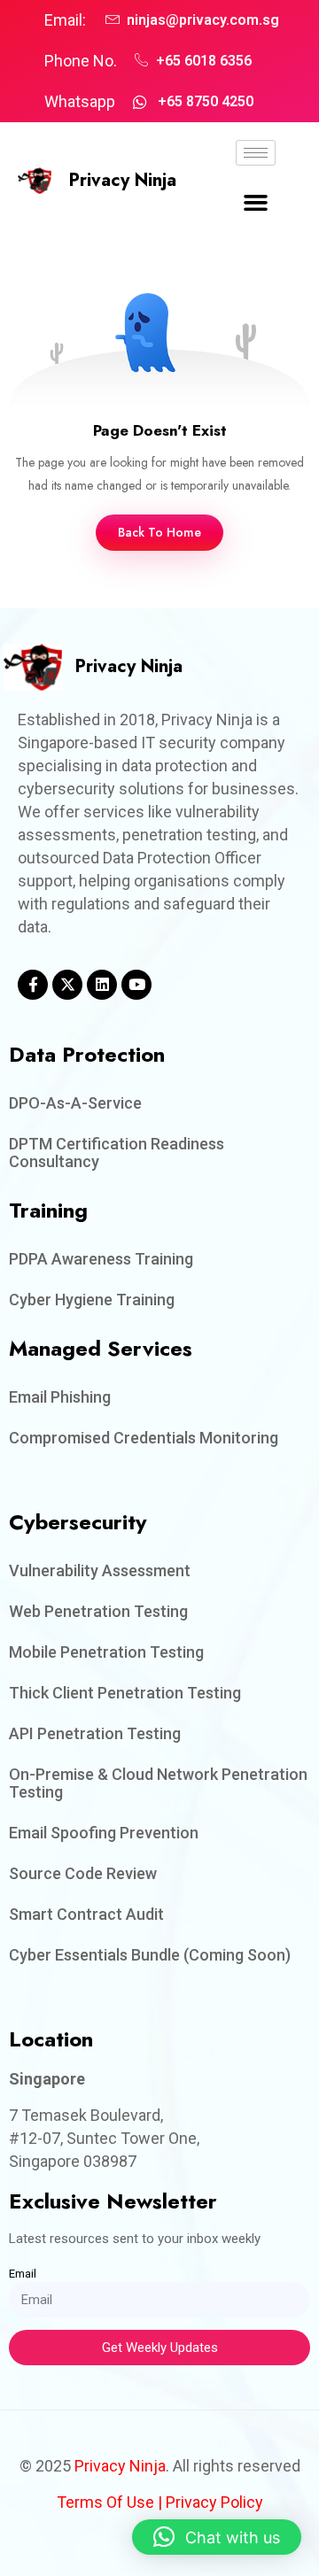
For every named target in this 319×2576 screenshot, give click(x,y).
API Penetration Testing (95, 1733)
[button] (256, 203)
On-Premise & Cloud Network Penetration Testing (158, 1783)
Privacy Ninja (123, 180)
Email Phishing (60, 1397)
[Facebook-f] (33, 985)
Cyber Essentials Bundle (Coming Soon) (150, 1955)
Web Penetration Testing (98, 1611)
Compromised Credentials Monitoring (144, 1438)
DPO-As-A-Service (75, 1103)
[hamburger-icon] (256, 153)
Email (23, 2274)
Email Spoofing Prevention (104, 1833)
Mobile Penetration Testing (106, 1652)
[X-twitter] (67, 985)
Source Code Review (83, 1873)
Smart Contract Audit (86, 1914)
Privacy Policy (214, 2502)
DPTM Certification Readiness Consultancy (117, 1153)
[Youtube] (136, 985)
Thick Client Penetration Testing (125, 1693)
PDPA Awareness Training (101, 1259)
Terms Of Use (105, 2502)
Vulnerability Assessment (100, 1570)
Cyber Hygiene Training (92, 1300)
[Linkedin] (102, 985)
